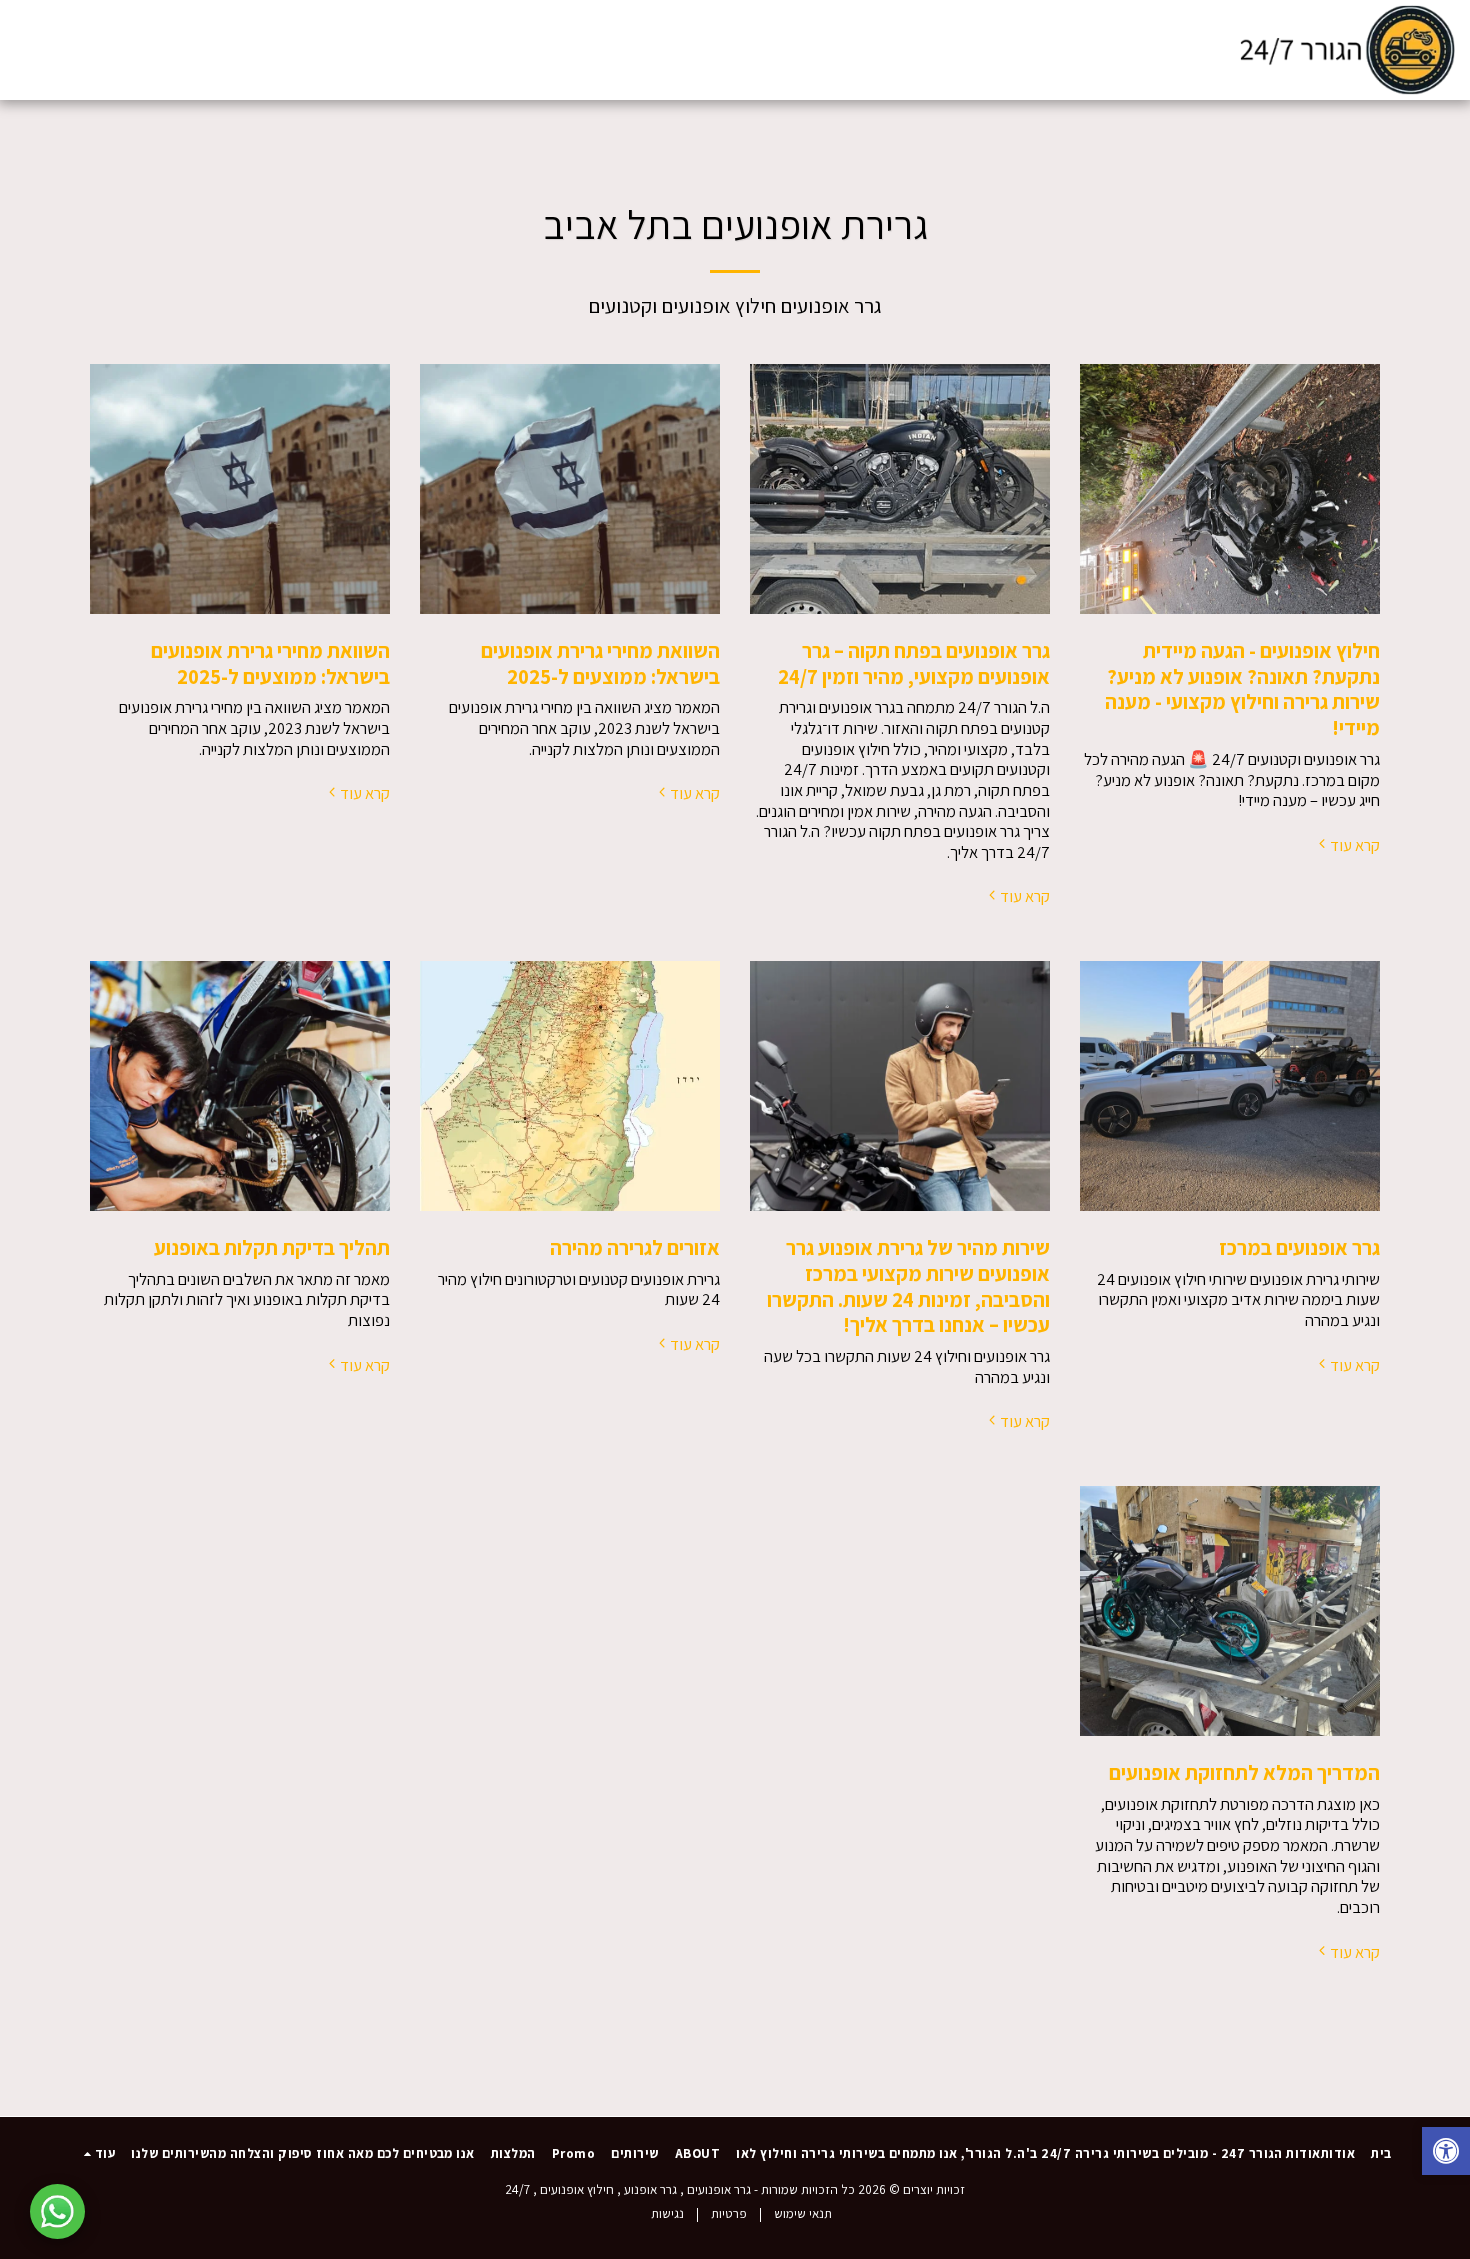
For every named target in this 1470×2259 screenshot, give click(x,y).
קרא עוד (1355, 845)
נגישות (667, 2213)
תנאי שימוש (803, 2213)
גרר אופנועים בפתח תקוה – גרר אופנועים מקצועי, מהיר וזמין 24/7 (914, 663)
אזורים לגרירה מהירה (635, 1247)
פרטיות (729, 2213)
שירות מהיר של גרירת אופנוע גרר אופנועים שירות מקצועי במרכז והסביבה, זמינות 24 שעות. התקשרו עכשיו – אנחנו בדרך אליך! (908, 1286)
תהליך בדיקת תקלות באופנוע (272, 1247)
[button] (148, 49)
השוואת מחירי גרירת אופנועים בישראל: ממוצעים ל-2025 (600, 663)
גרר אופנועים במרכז (1299, 1247)
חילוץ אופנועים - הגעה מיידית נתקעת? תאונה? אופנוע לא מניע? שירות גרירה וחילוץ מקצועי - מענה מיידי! (1242, 689)
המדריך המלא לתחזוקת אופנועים (1244, 1772)
